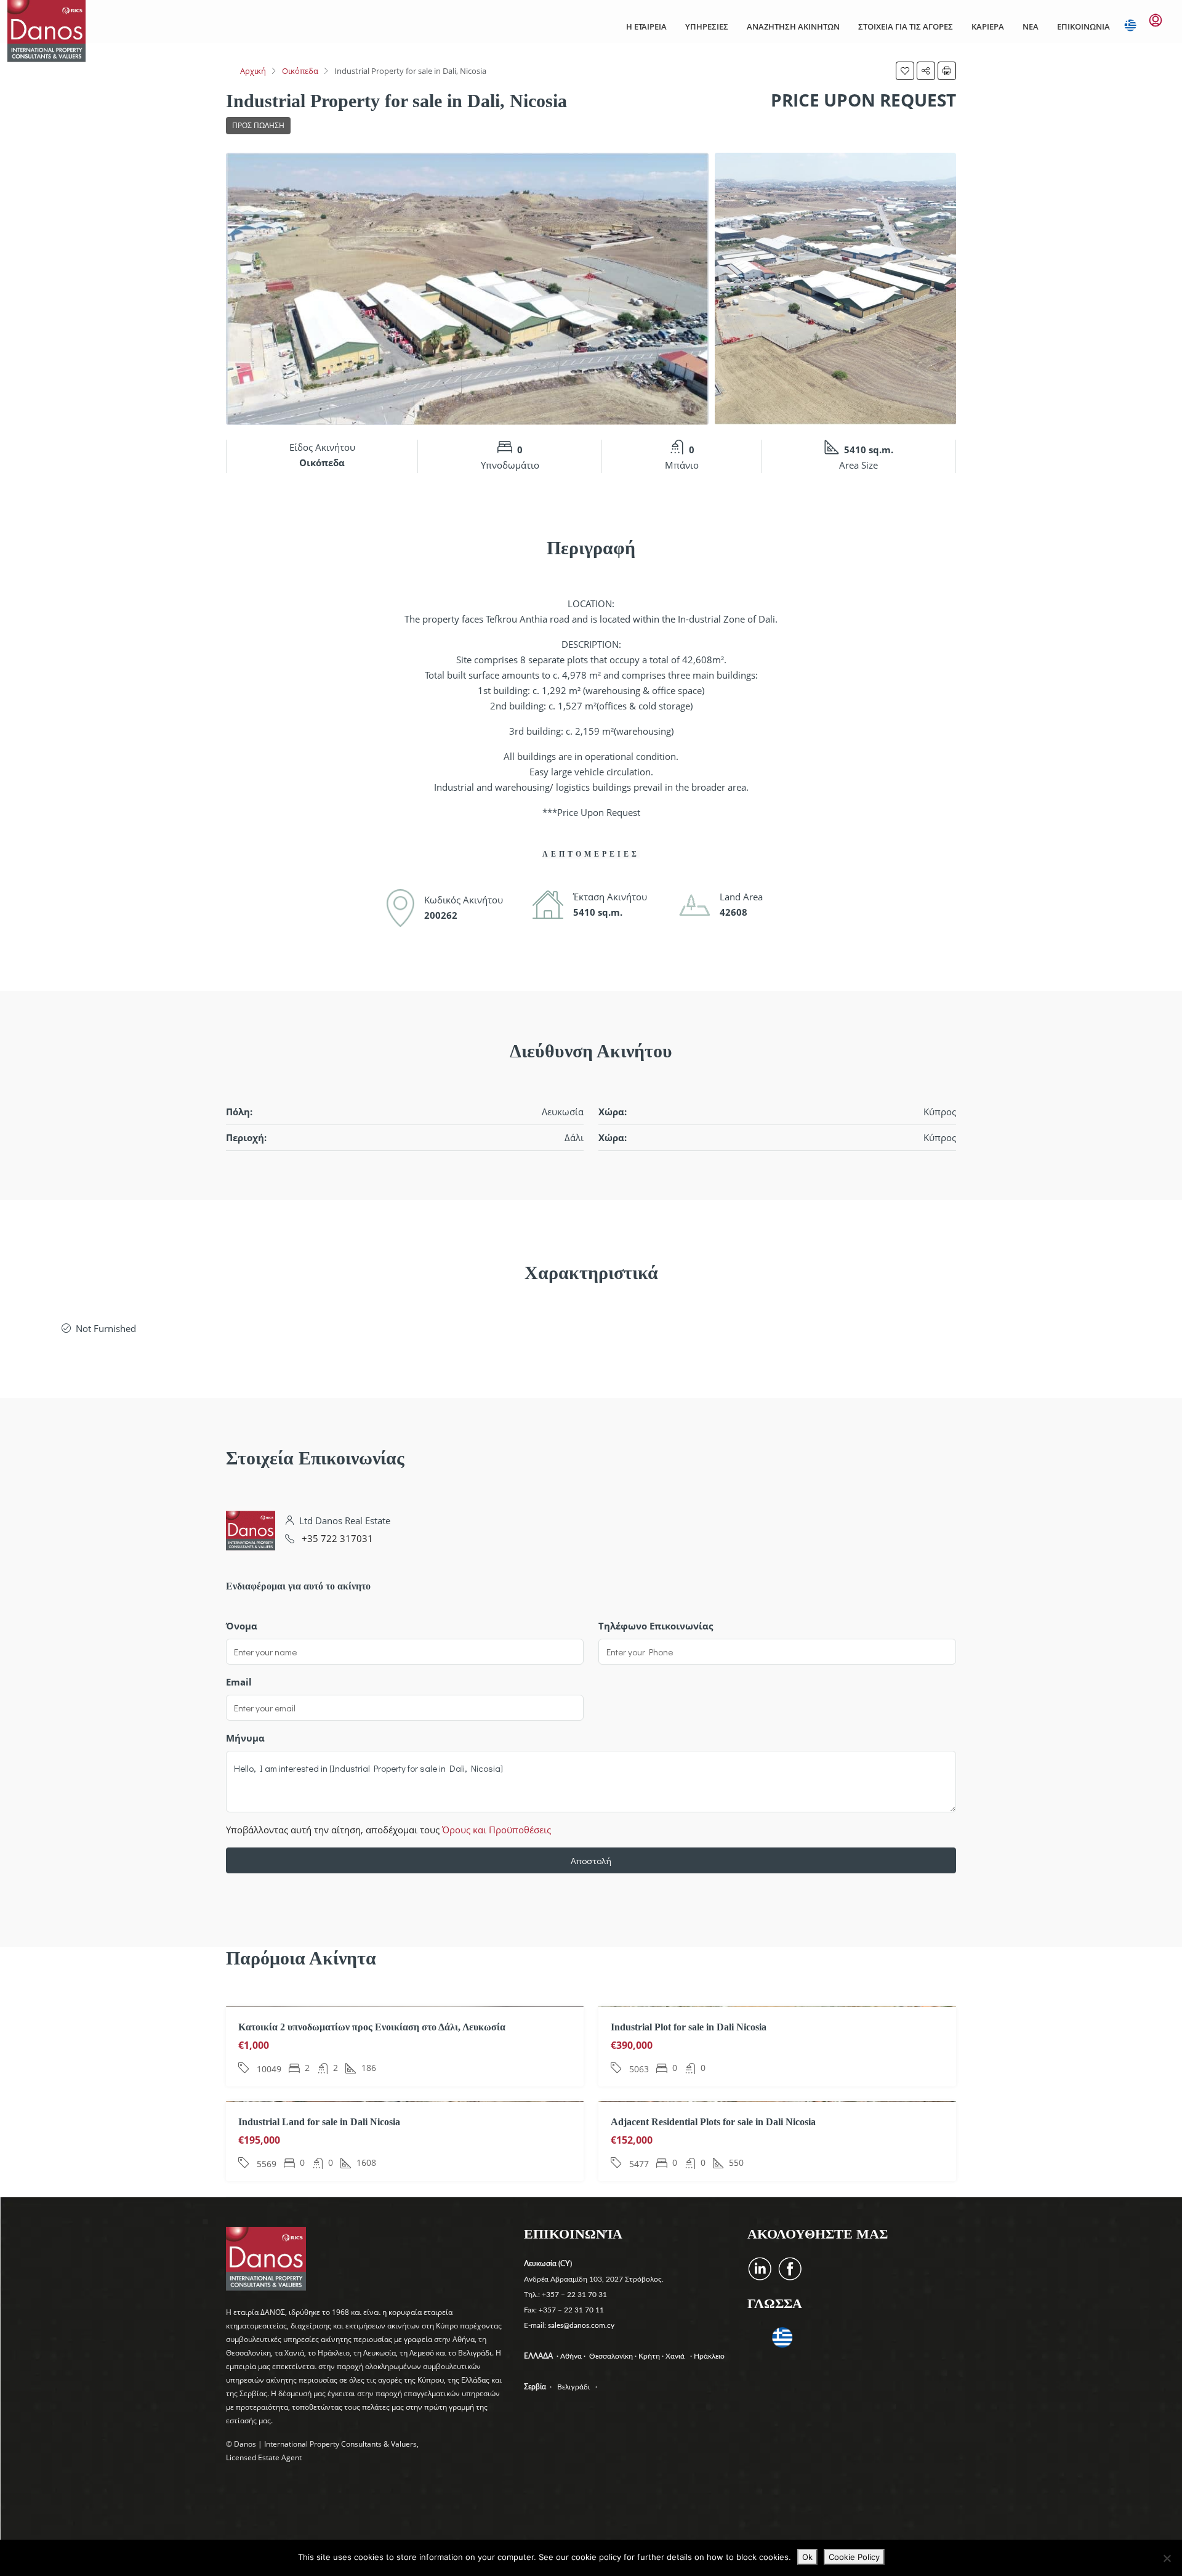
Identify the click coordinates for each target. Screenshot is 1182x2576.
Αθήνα (572, 2356)
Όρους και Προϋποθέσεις (497, 1830)
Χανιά (677, 2356)
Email (239, 1682)
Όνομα (242, 1626)
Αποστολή (591, 1860)
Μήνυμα (245, 1738)
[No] (1167, 2558)
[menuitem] (1156, 20)
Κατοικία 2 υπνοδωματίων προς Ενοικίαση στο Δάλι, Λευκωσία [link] (372, 2027)
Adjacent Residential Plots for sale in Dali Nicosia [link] (713, 2122)
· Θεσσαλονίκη (609, 2356)
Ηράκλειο (709, 2356)
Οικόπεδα (300, 71)
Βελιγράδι (573, 2387)
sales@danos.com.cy (581, 2325)
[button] (905, 71)
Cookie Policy (854, 2557)
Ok (807, 2557)
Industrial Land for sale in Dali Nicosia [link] (319, 2122)
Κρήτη (650, 2356)
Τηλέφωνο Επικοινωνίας (656, 1626)
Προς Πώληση (258, 125)
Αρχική (253, 71)
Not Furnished (106, 1328)
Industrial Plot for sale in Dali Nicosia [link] (689, 2027)
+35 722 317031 (337, 1538)
